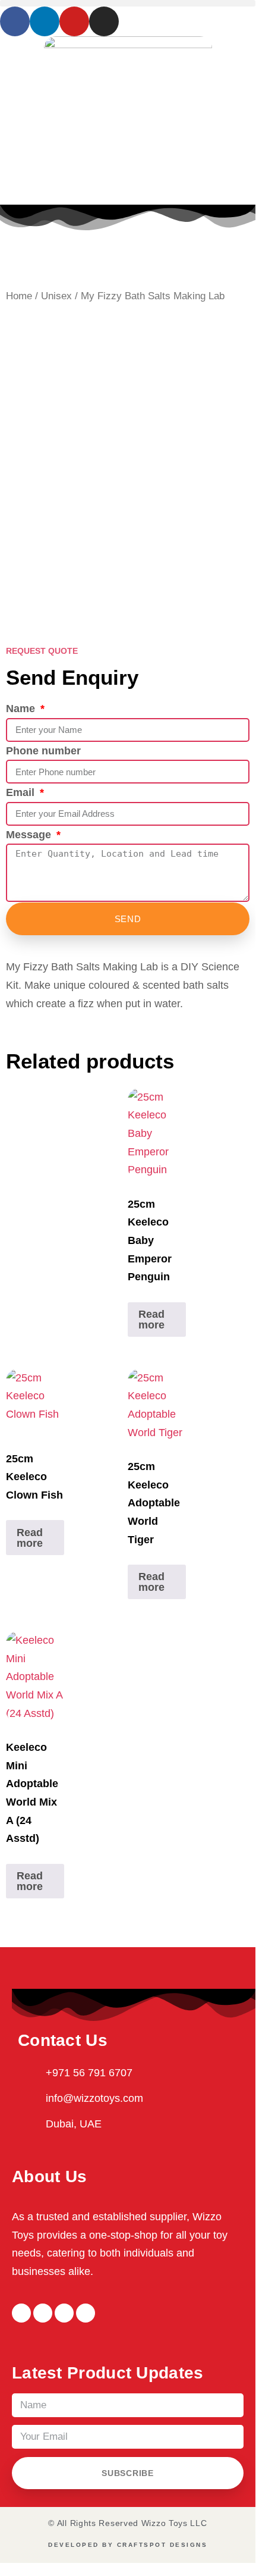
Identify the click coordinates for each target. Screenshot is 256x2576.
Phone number (43, 751)
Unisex (56, 296)
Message (30, 835)
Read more (151, 1320)
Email (22, 792)
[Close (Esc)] (206, 13)
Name (22, 709)
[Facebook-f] (21, 2313)
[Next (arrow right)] (232, 1285)
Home (19, 296)
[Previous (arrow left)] (24, 1285)
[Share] (158, 13)
